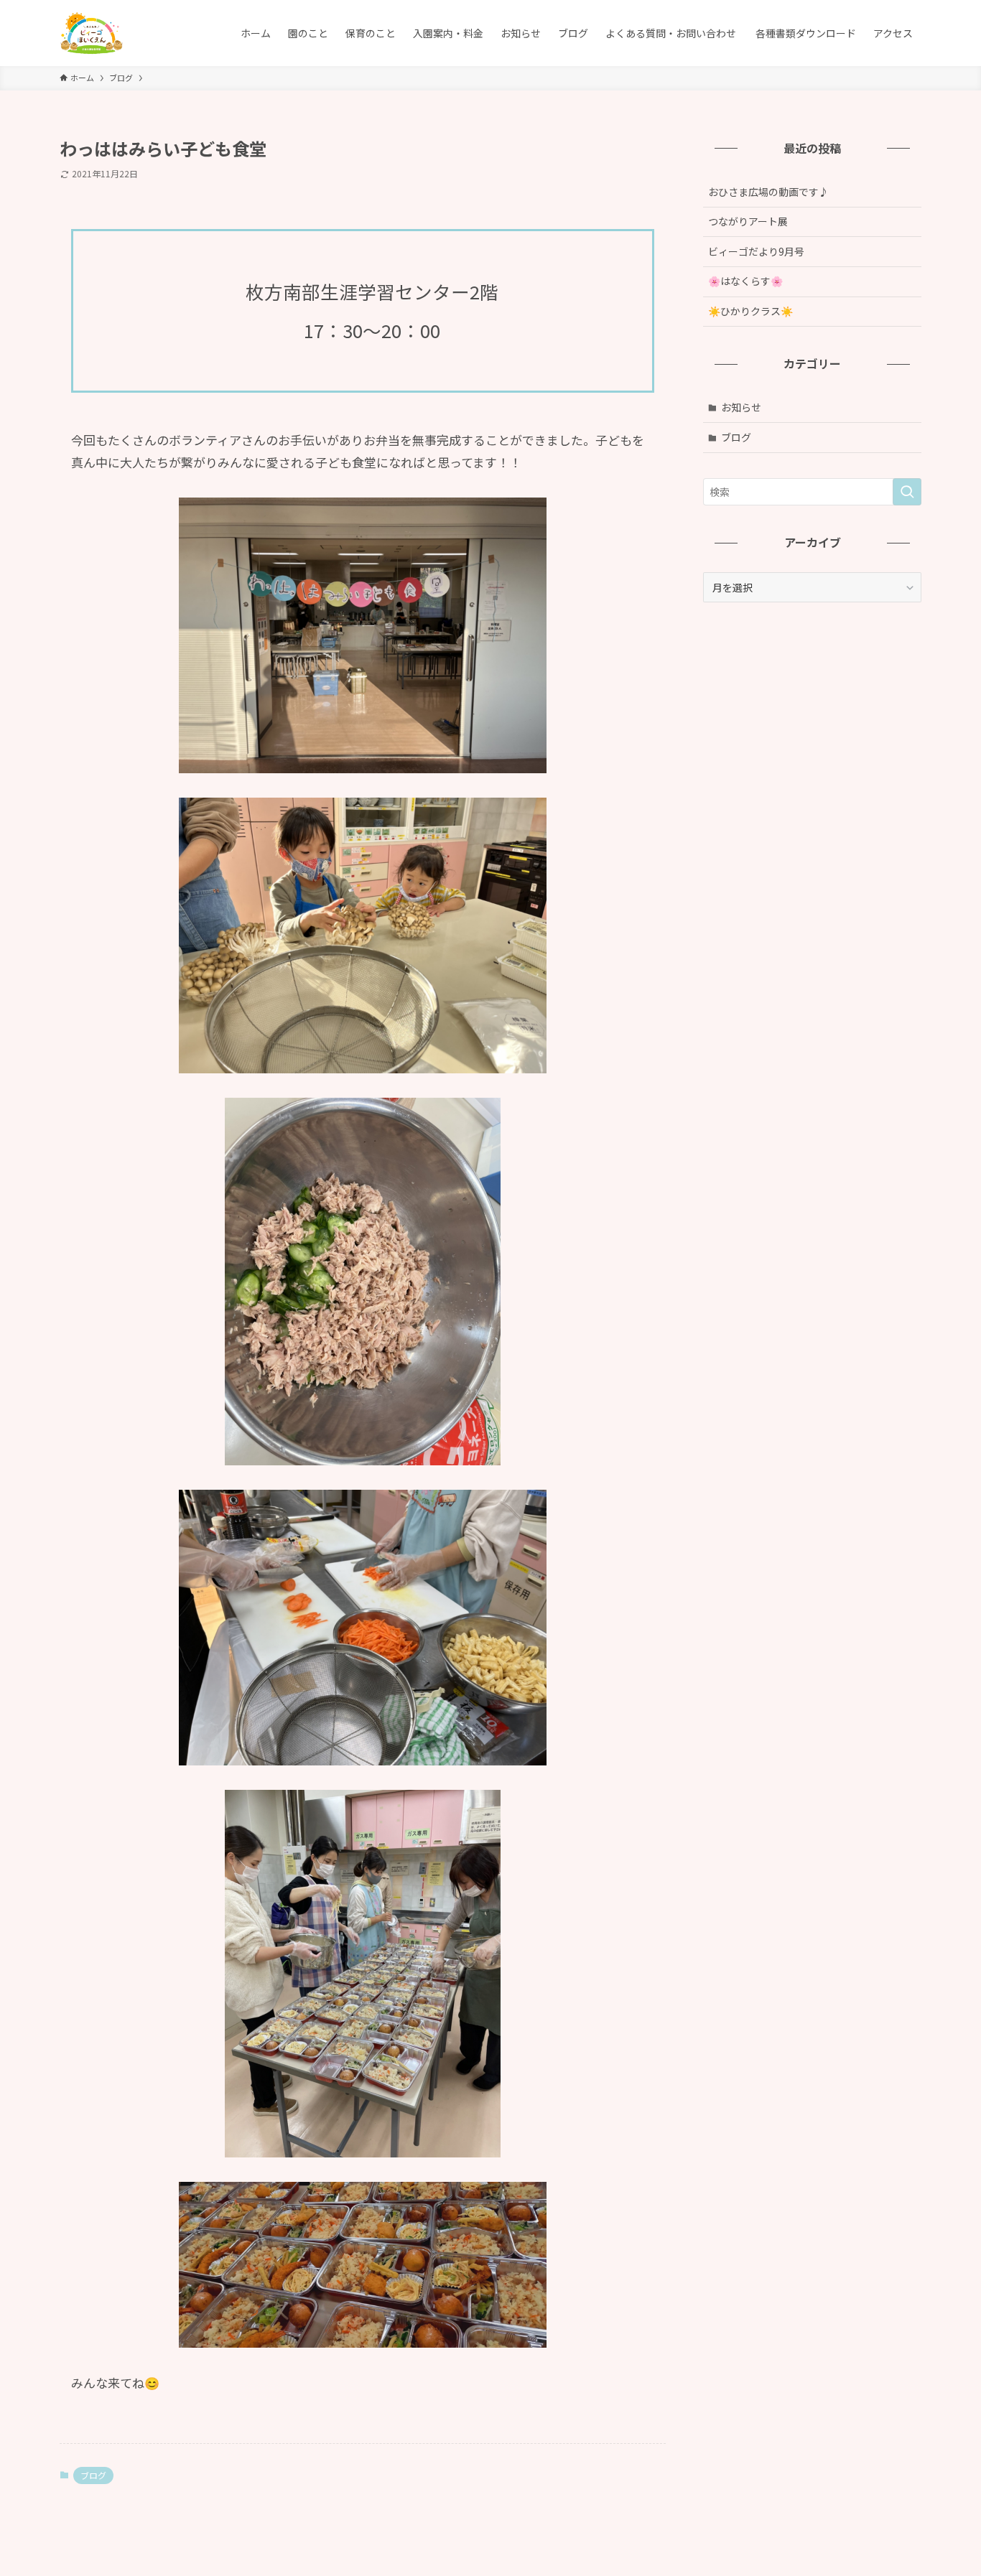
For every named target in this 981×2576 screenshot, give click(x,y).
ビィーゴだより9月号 (756, 251)
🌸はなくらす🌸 (761, 281)
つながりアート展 (748, 221)
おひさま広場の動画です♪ (768, 192)
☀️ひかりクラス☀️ (750, 311)
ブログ (93, 2475)
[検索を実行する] (907, 492)
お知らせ (741, 407)
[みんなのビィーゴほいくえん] (92, 33)
